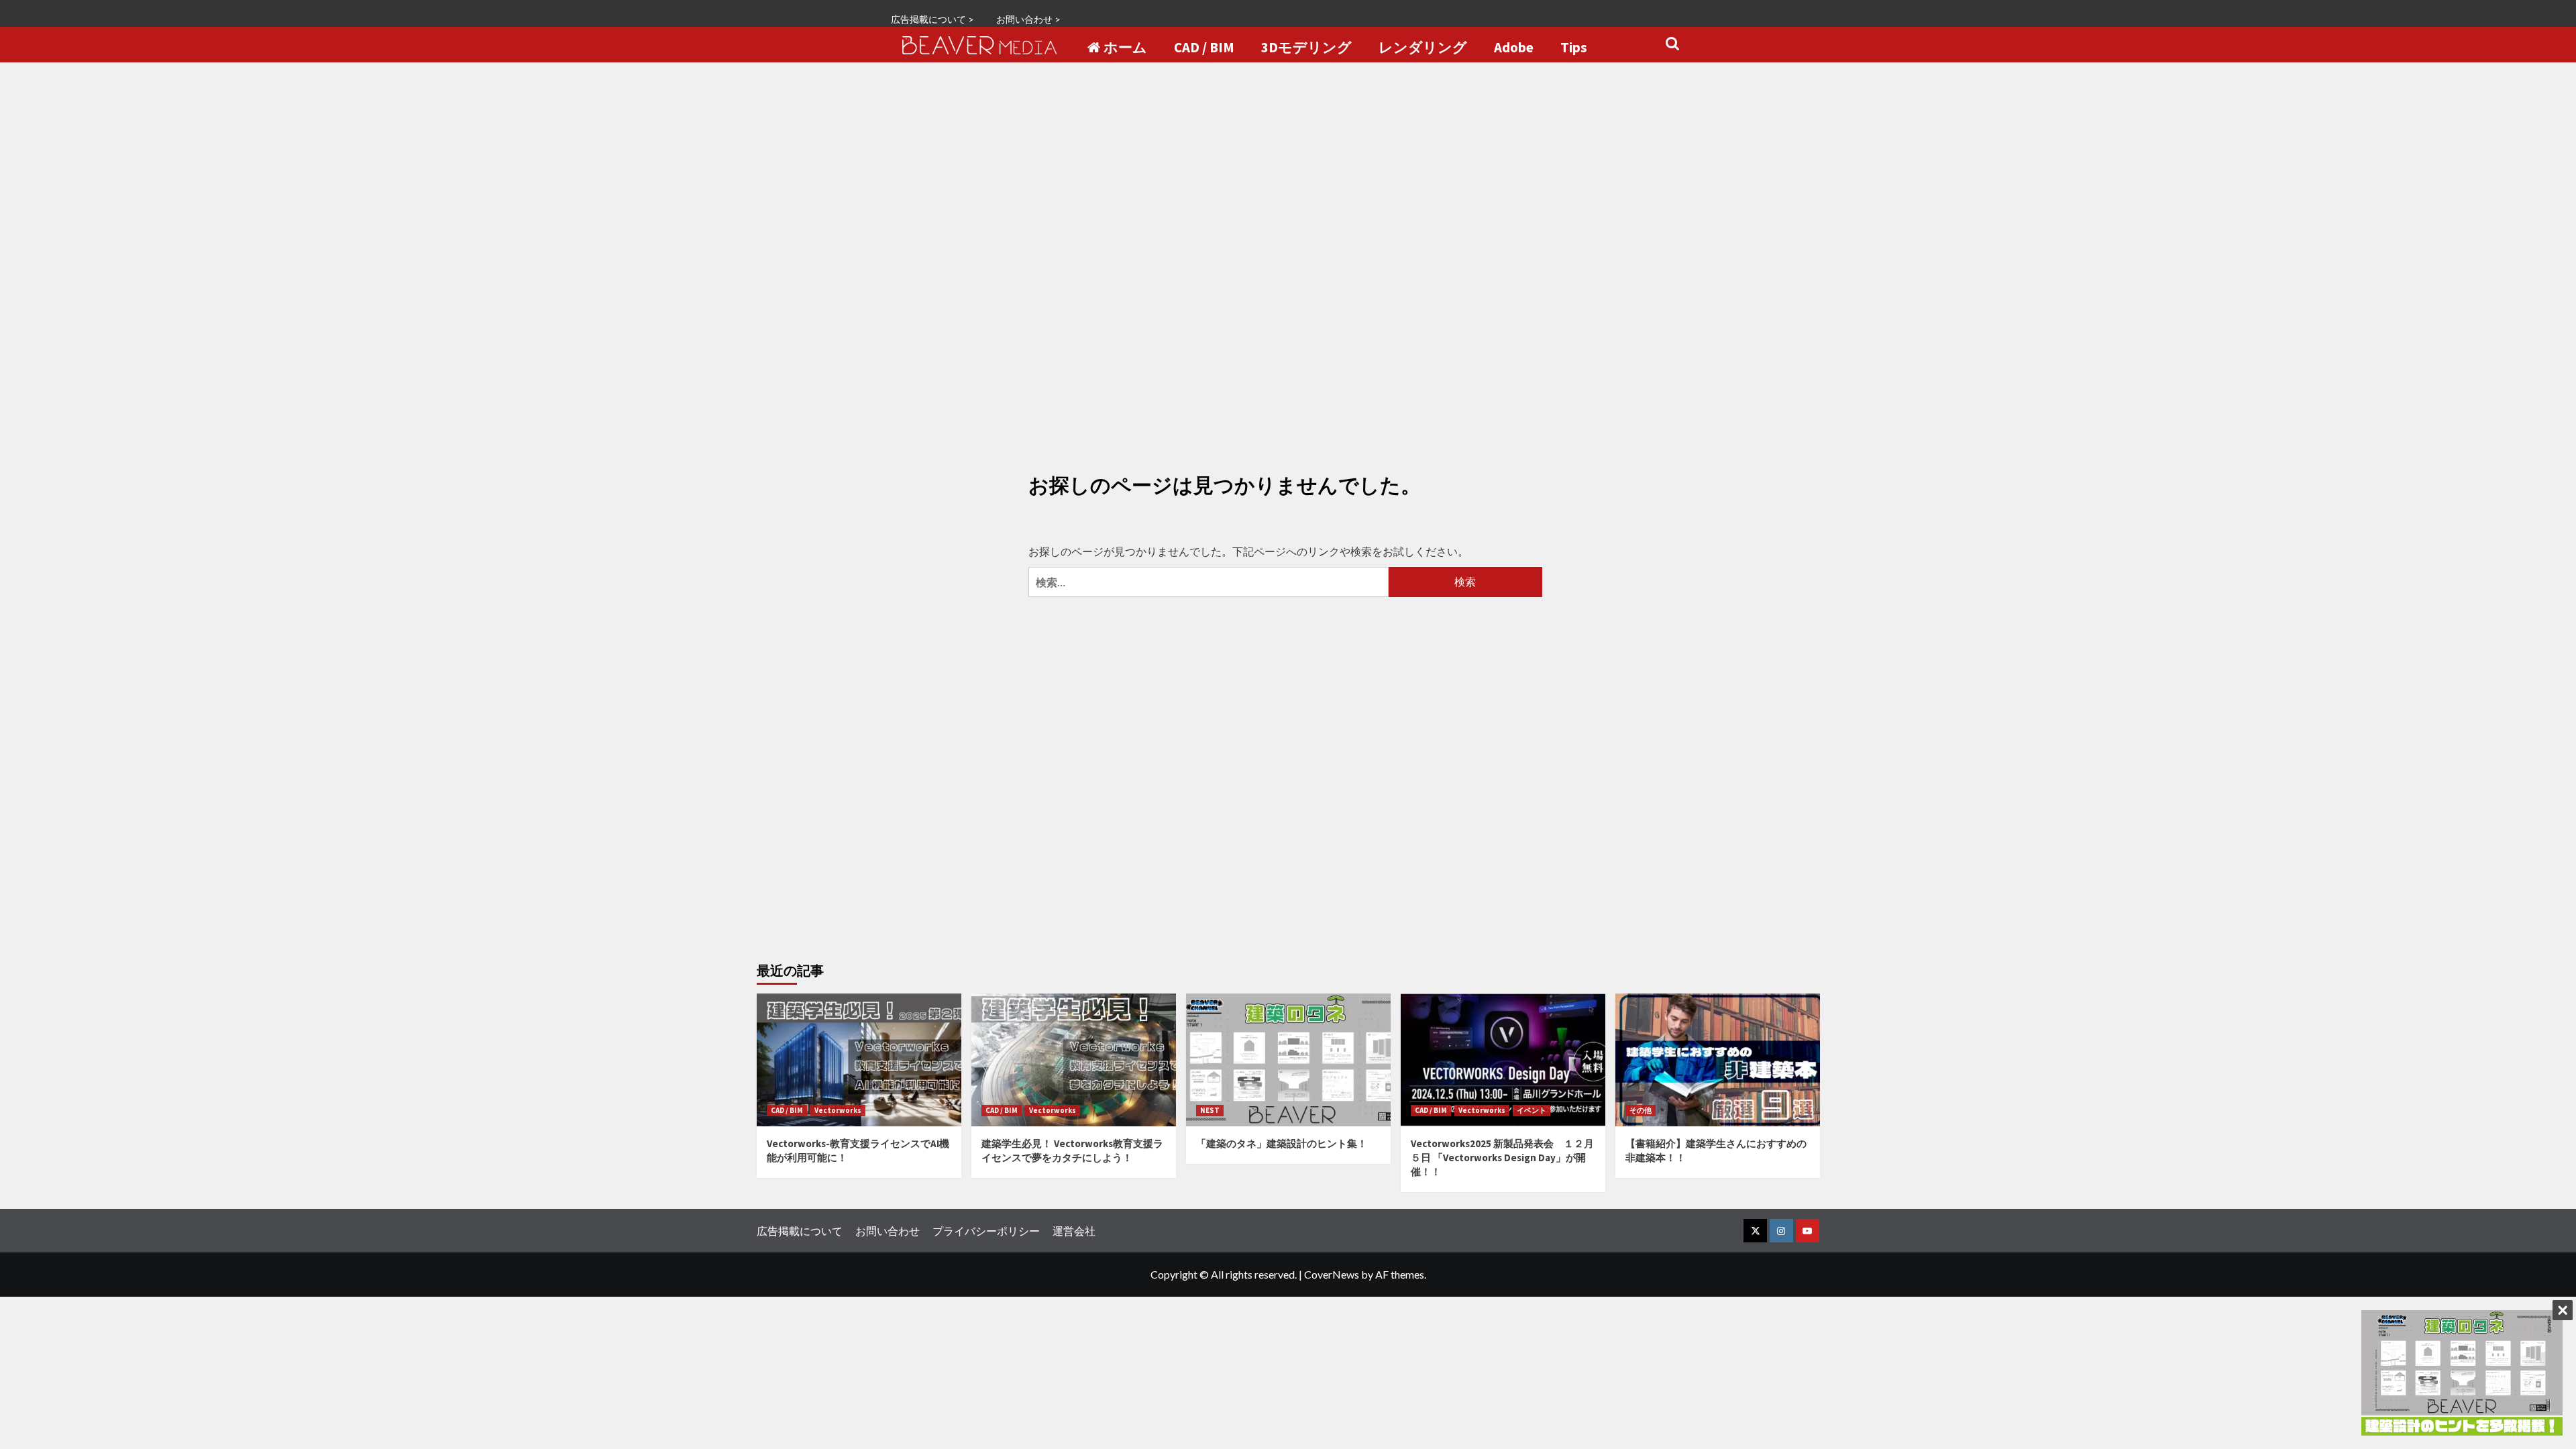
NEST (1210, 1110)
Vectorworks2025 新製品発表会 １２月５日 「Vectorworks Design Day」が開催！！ (1502, 1158)
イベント (1532, 1110)
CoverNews (1332, 1274)
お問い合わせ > (1028, 19)
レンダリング (1423, 48)
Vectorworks (838, 1110)
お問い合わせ (888, 1231)
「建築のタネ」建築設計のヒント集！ (1282, 1143)
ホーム (1125, 48)
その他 (1641, 1110)
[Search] (1672, 44)
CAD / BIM (1204, 48)
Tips (1574, 48)
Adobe (1514, 48)
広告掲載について (800, 1231)
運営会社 (1074, 1231)
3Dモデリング (1306, 48)
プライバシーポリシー (986, 1231)
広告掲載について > (932, 19)
